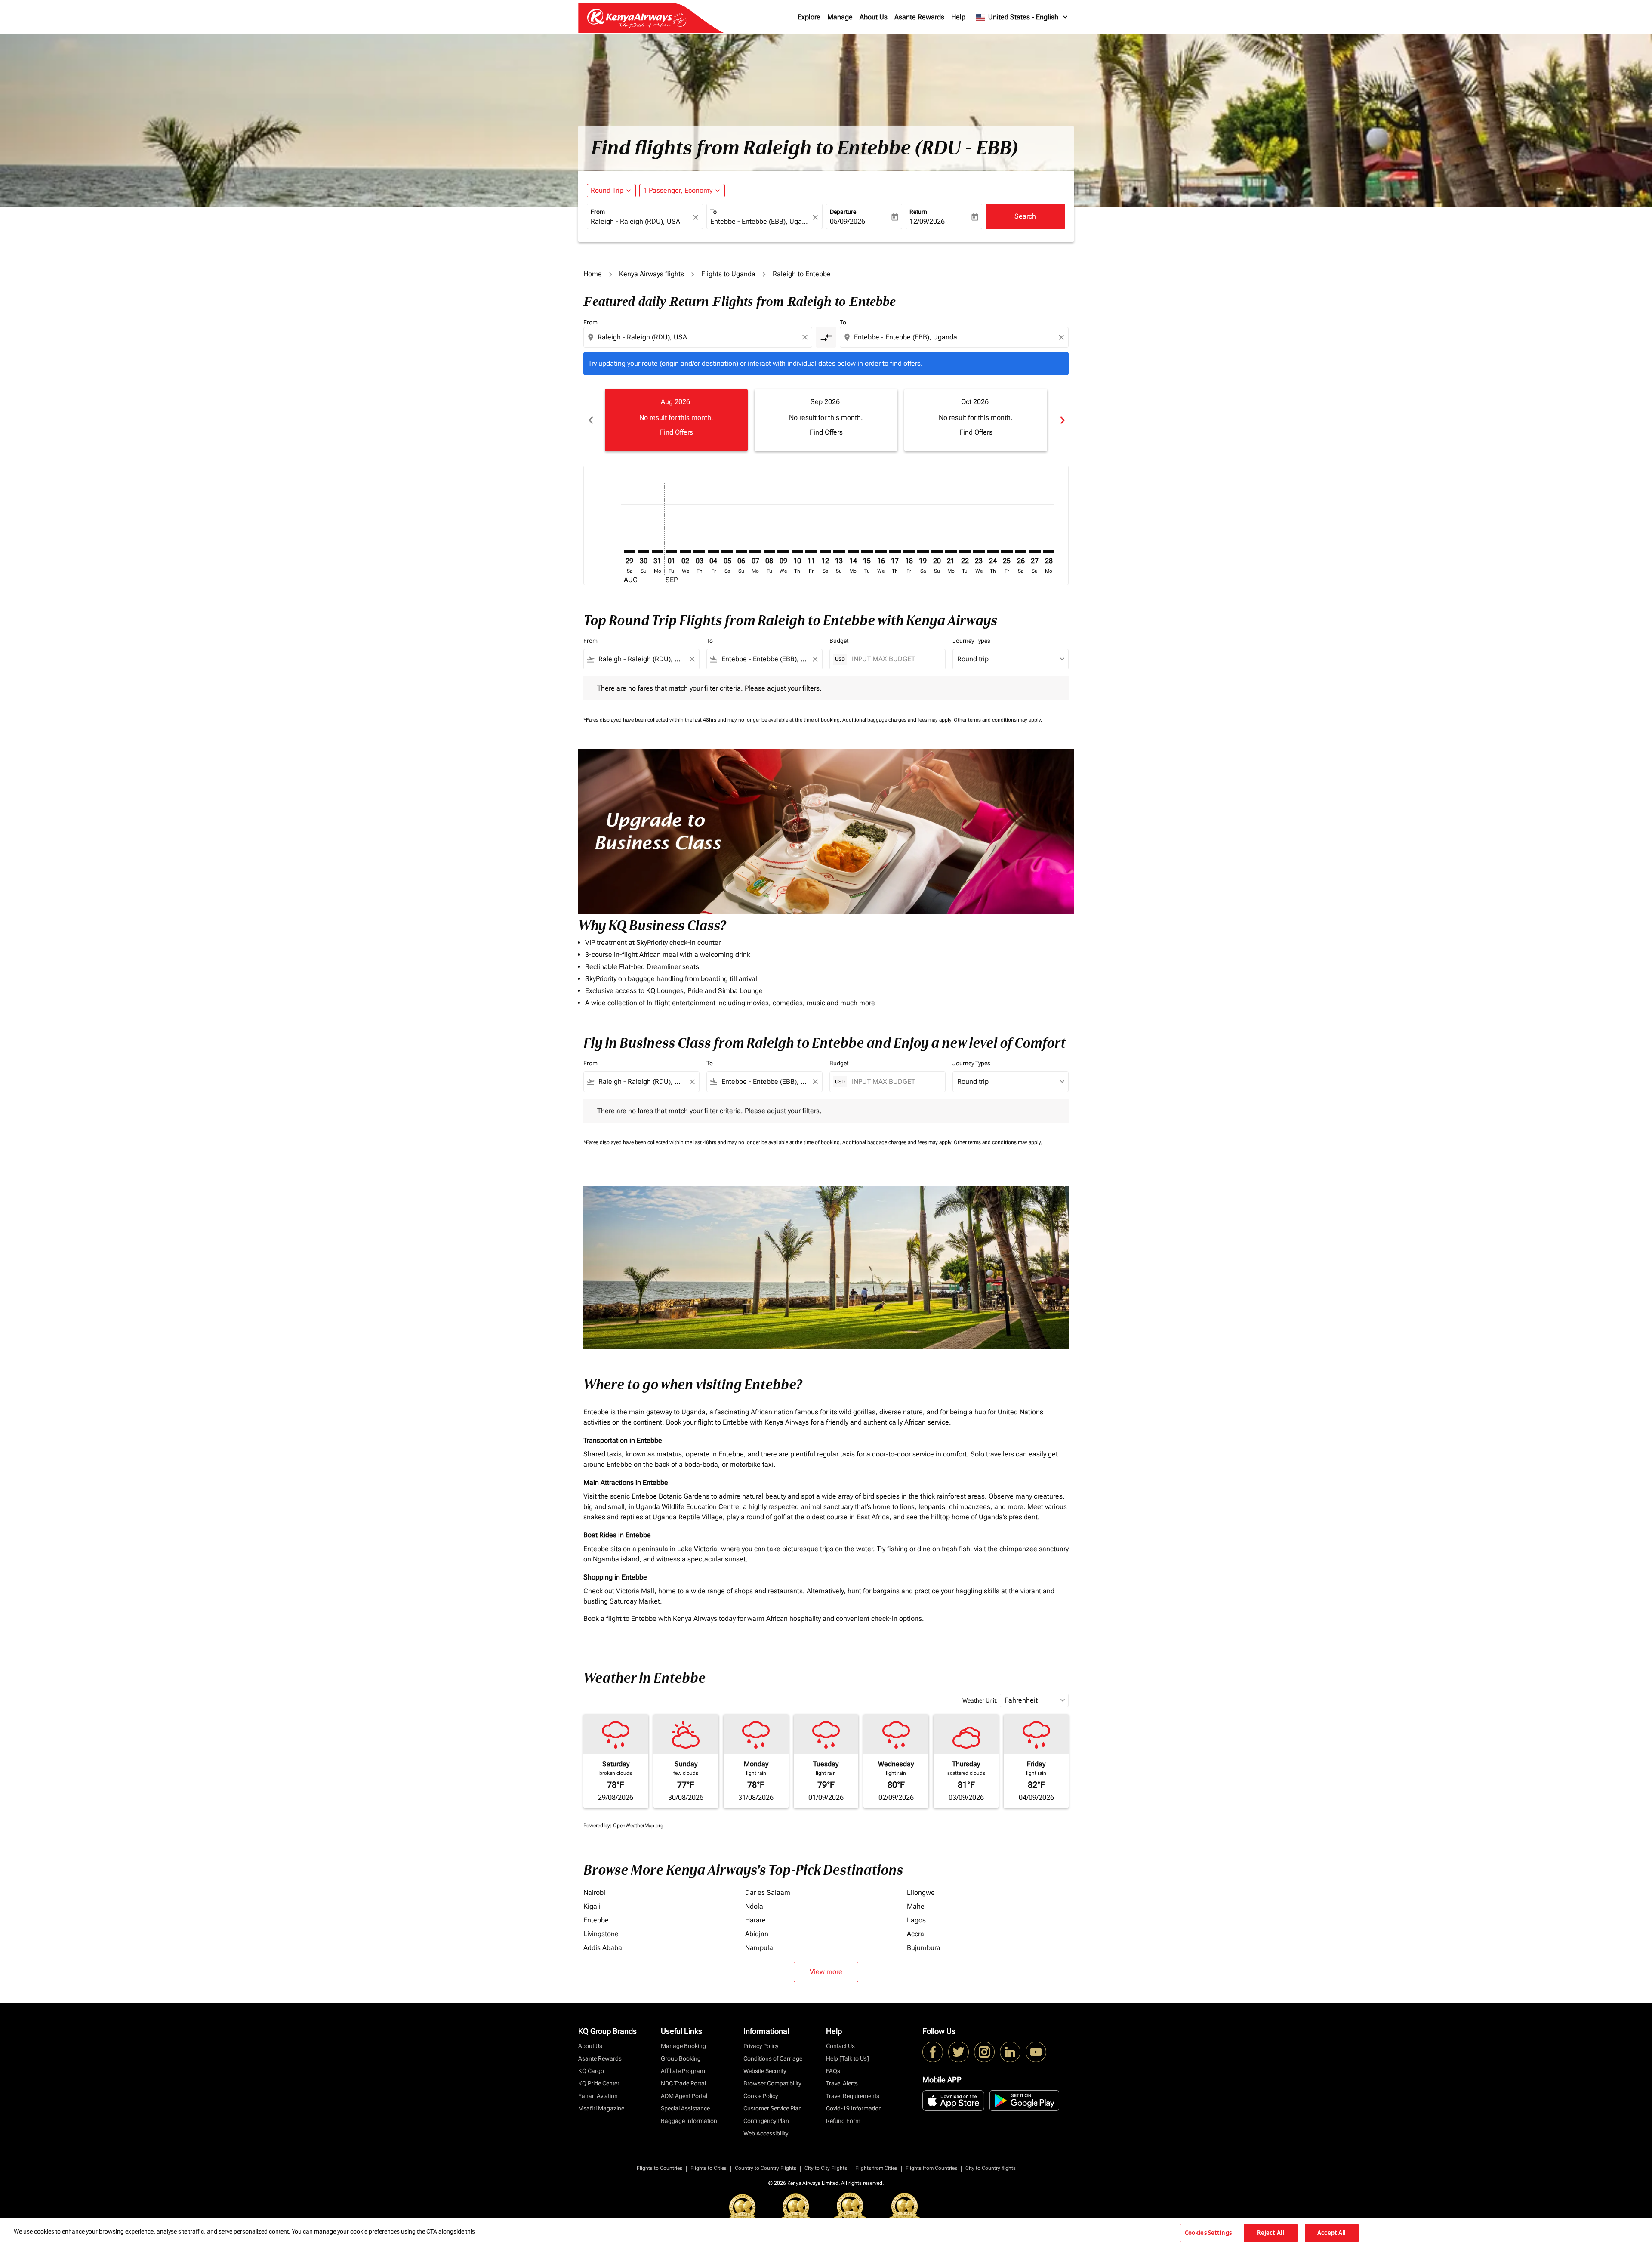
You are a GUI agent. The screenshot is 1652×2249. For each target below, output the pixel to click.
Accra (915, 1934)
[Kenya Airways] (933, 2052)
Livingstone (601, 1934)
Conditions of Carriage (773, 2058)
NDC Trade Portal (683, 2083)
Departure (843, 212)
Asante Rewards (919, 17)
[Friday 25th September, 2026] (1007, 552)
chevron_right (1062, 420)
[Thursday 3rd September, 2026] (699, 552)
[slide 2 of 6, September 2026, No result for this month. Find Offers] (826, 420)
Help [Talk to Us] (848, 2058)
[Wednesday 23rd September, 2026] (979, 552)
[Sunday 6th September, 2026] (741, 552)
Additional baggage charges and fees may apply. (898, 720)
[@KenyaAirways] (959, 2052)
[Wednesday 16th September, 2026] (881, 552)
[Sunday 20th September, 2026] (937, 552)
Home (593, 274)
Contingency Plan (766, 2121)
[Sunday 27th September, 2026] (1035, 552)
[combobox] (641, 222)
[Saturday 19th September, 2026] (923, 552)
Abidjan (757, 1934)
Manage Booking (683, 2046)
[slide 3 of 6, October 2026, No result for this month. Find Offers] (976, 420)
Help (958, 17)
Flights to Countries (660, 2168)
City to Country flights (991, 2168)
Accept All (1331, 2233)
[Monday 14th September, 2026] (853, 552)
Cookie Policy (761, 2096)
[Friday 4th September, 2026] (713, 552)
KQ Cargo (591, 2071)
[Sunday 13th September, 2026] (839, 552)
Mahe (916, 1906)
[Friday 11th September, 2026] (811, 552)
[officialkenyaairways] (984, 2052)
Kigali (592, 1906)
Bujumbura (924, 1948)
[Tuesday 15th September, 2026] (867, 552)
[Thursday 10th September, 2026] (797, 552)
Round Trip (607, 190)
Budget (839, 641)
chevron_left (590, 420)
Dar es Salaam (768, 1893)
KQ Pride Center (599, 2083)
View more (826, 1972)
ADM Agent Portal (684, 2096)
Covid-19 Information (854, 2108)
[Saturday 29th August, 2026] (629, 552)
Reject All (1271, 2233)
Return (918, 212)
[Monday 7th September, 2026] (755, 552)
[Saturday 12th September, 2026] (825, 552)
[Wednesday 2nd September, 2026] (685, 552)
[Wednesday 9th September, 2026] (783, 552)
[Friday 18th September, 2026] (909, 552)
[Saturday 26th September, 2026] (1021, 552)
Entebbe (596, 1920)
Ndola (754, 1906)
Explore (809, 17)
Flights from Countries (931, 2168)
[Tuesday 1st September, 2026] (671, 552)
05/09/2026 (848, 221)
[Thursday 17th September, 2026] (895, 552)
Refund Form (843, 2121)
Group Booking (681, 2058)
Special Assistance (685, 2108)
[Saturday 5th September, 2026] (727, 552)
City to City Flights (826, 2168)
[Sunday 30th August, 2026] (643, 552)
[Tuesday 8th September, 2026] (769, 552)
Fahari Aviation (598, 2096)
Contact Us (840, 2046)
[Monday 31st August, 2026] (657, 552)
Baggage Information (689, 2121)
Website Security (765, 2071)
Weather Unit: (980, 1700)
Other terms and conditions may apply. (998, 720)
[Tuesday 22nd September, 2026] (965, 552)
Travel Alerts (842, 2083)
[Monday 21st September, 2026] (951, 552)
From (598, 212)
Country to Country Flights (766, 2168)
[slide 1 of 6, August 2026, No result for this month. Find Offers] (676, 420)
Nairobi (594, 1893)
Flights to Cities (709, 2168)
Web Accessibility (766, 2133)
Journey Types (971, 641)
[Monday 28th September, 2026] (1049, 552)
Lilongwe (921, 1893)
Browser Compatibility (772, 2083)
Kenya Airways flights (652, 274)
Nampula (759, 1948)
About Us (874, 17)
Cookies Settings (1208, 2233)
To (714, 212)
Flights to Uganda (728, 274)
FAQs (833, 2071)
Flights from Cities (876, 2168)
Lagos (916, 1920)
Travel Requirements (853, 2096)
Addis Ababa (603, 1948)
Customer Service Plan (773, 2108)
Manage (840, 17)
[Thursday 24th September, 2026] (993, 552)
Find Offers (677, 432)
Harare (755, 1920)
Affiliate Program (683, 2071)
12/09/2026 (927, 221)
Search (1025, 216)
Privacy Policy (761, 2046)
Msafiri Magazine (601, 2108)
